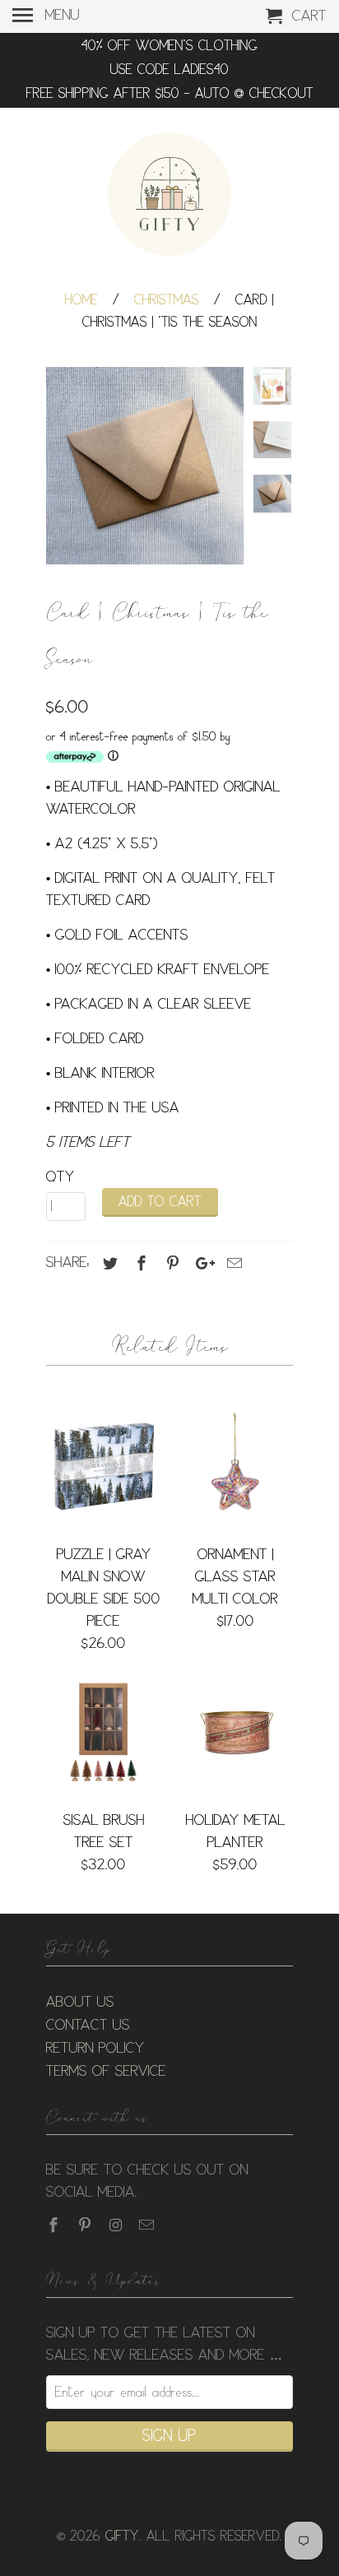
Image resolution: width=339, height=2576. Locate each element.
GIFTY (122, 2537)
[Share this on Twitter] (108, 1264)
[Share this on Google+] (201, 1264)
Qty (60, 1177)
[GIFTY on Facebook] (55, 2226)
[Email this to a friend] (232, 1264)
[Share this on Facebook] (139, 1264)
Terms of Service (106, 2072)
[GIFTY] (169, 197)
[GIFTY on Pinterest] (86, 2226)
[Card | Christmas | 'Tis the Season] (145, 466)
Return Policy (95, 2049)
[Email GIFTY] (148, 2226)
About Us (80, 2003)
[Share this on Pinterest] (170, 1264)
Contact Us (88, 2026)
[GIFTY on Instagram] (118, 2226)
